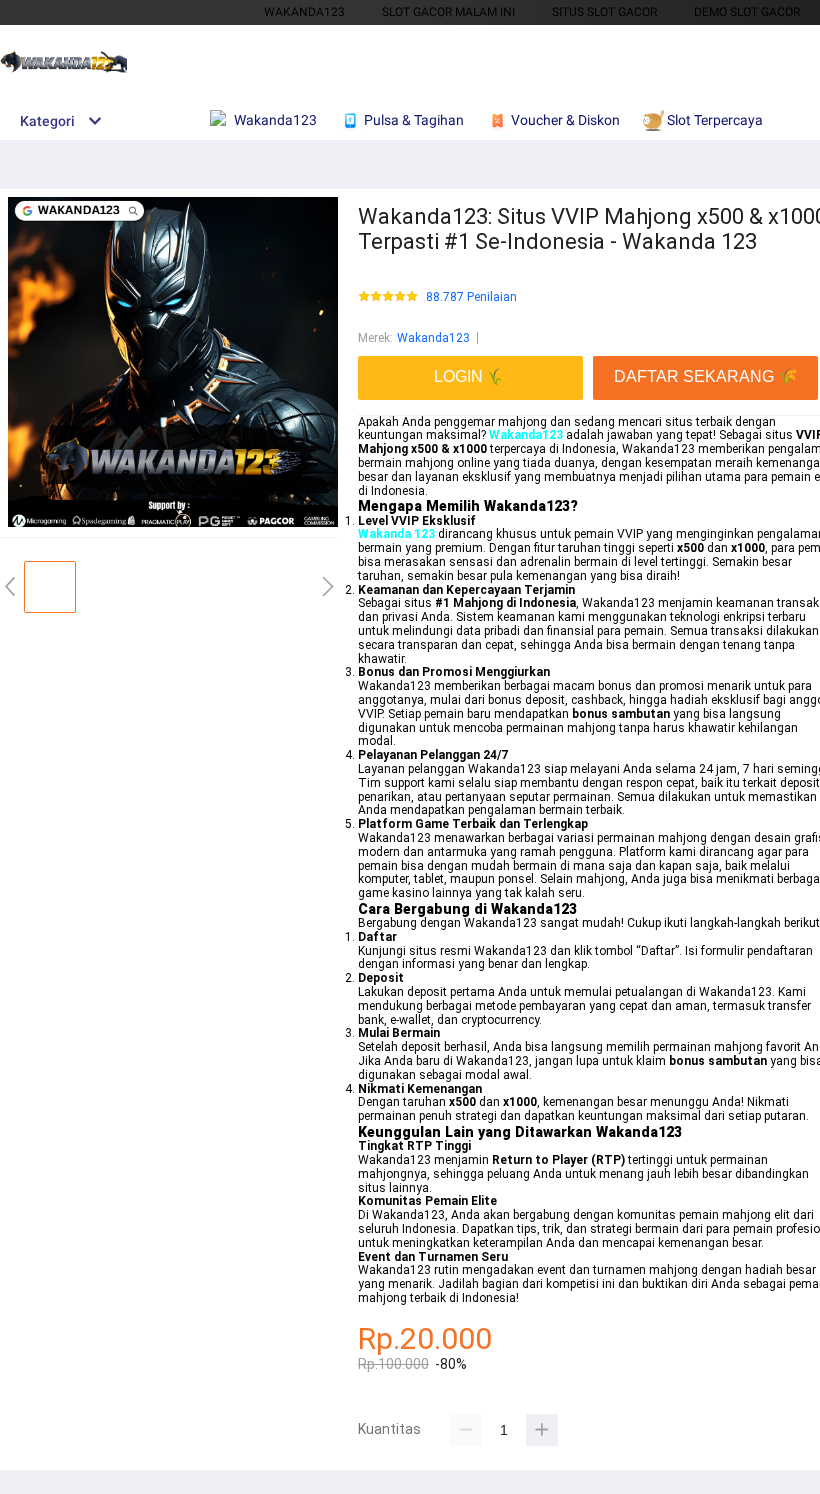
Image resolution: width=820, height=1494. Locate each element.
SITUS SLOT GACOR (604, 12)
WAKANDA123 (304, 12)
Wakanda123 (433, 338)
